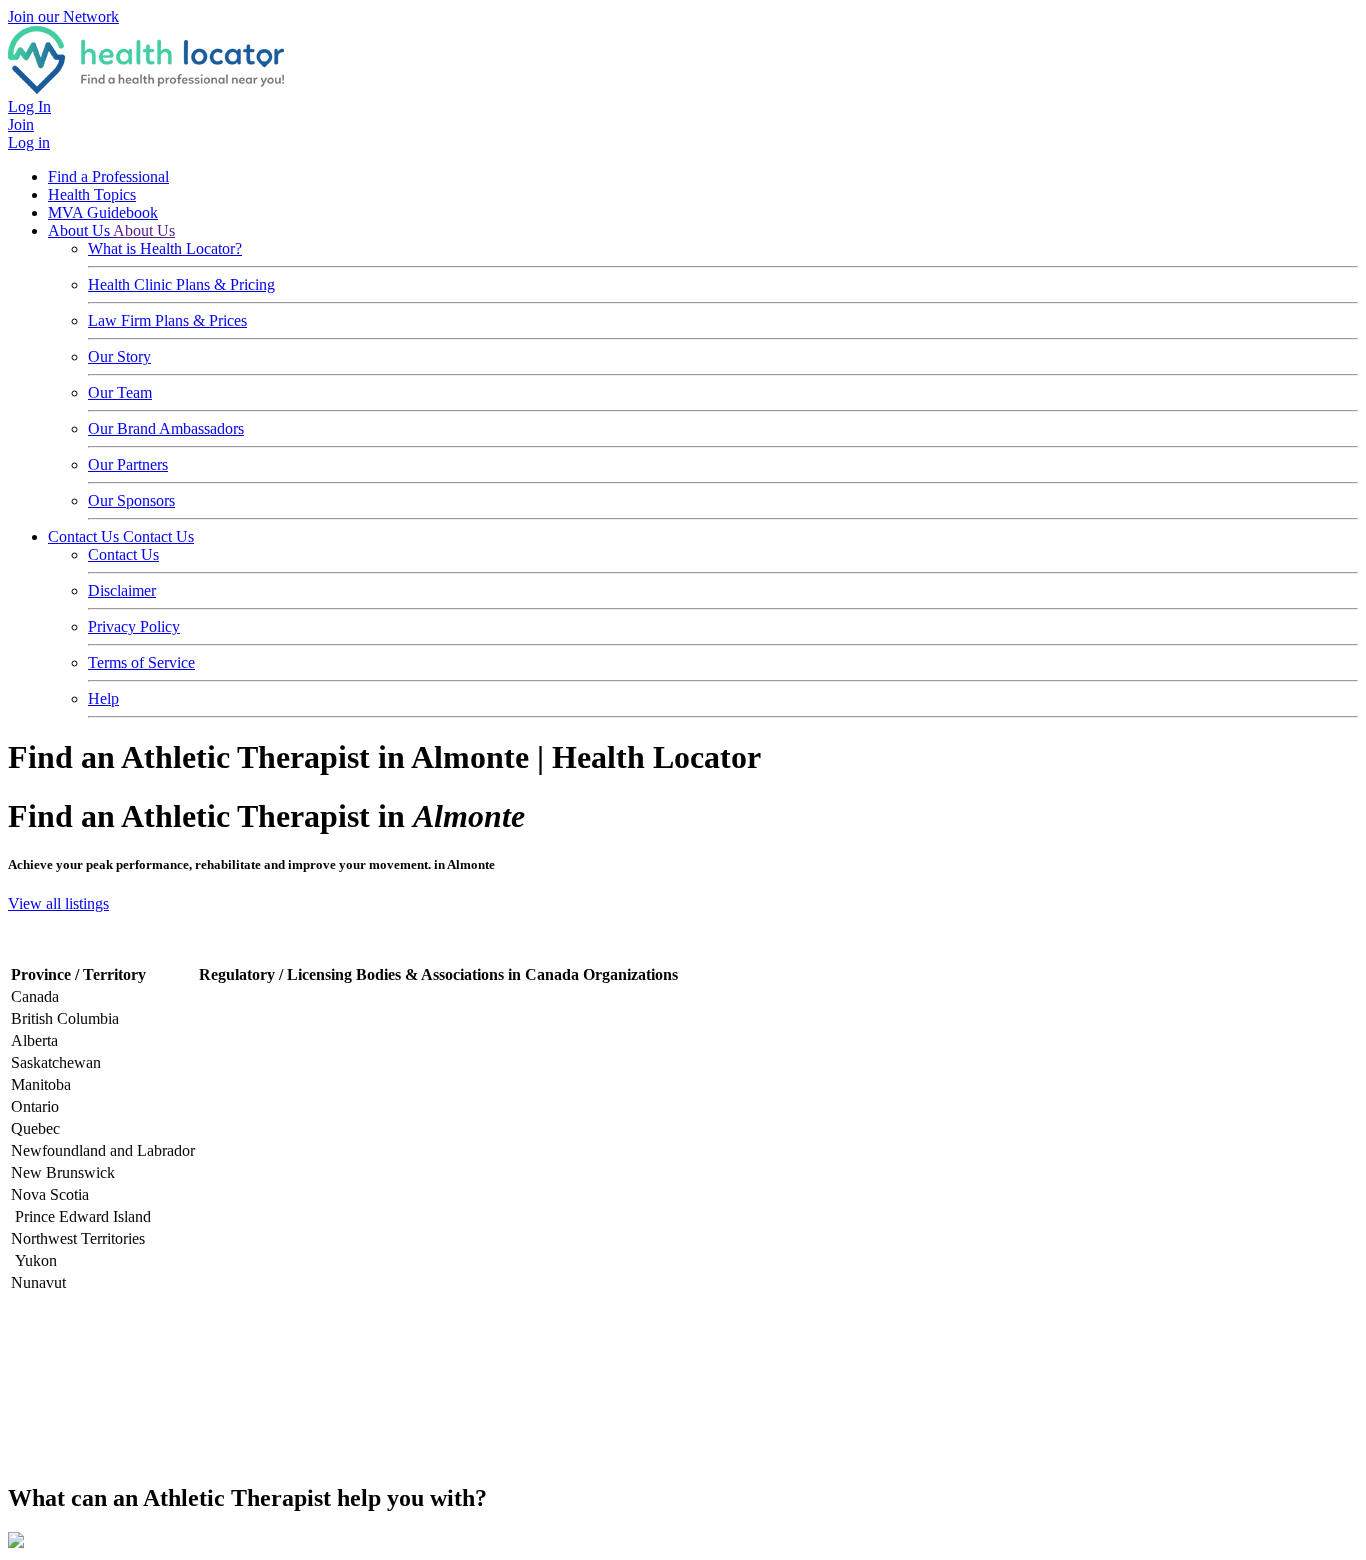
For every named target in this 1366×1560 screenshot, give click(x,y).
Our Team (120, 392)
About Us (80, 230)
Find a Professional (108, 176)
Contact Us (85, 536)
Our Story (119, 356)
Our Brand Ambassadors (166, 428)
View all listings (58, 903)
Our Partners (128, 464)
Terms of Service (141, 662)
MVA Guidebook (103, 212)
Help (103, 698)
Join (21, 124)
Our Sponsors (131, 500)
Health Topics (92, 194)
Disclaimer (122, 590)
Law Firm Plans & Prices (167, 320)
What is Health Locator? (165, 248)
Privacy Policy (134, 626)
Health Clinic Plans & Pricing (181, 284)
